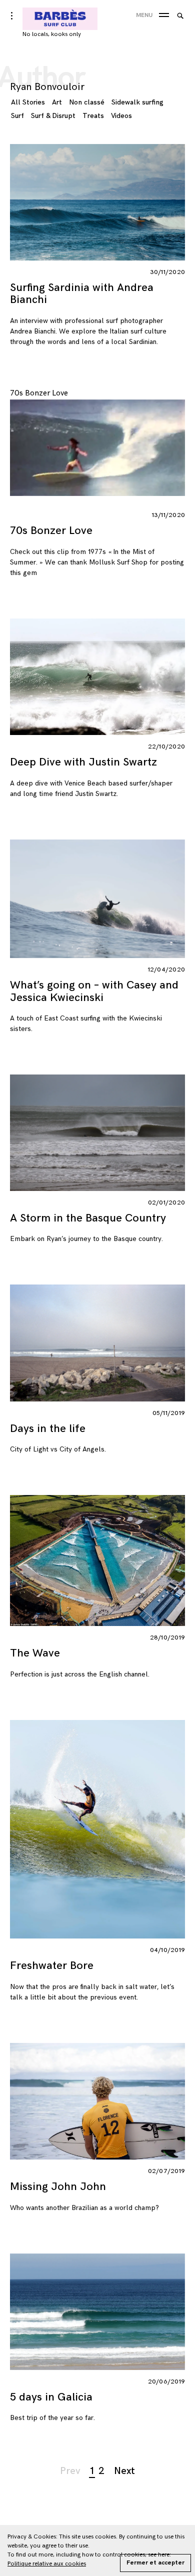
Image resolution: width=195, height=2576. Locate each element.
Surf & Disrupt (53, 116)
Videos (121, 116)
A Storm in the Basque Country (88, 1218)
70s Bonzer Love (51, 531)
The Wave (35, 1653)
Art (57, 102)
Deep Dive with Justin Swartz (83, 762)
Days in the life (48, 1429)
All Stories (28, 102)
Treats (93, 116)
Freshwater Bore (52, 1966)
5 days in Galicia (51, 2397)
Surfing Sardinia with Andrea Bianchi (82, 294)
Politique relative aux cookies (47, 2564)
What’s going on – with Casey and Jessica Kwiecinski (94, 991)
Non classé (87, 102)
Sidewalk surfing (137, 102)
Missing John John (58, 2187)
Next (124, 2471)
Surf (17, 116)
